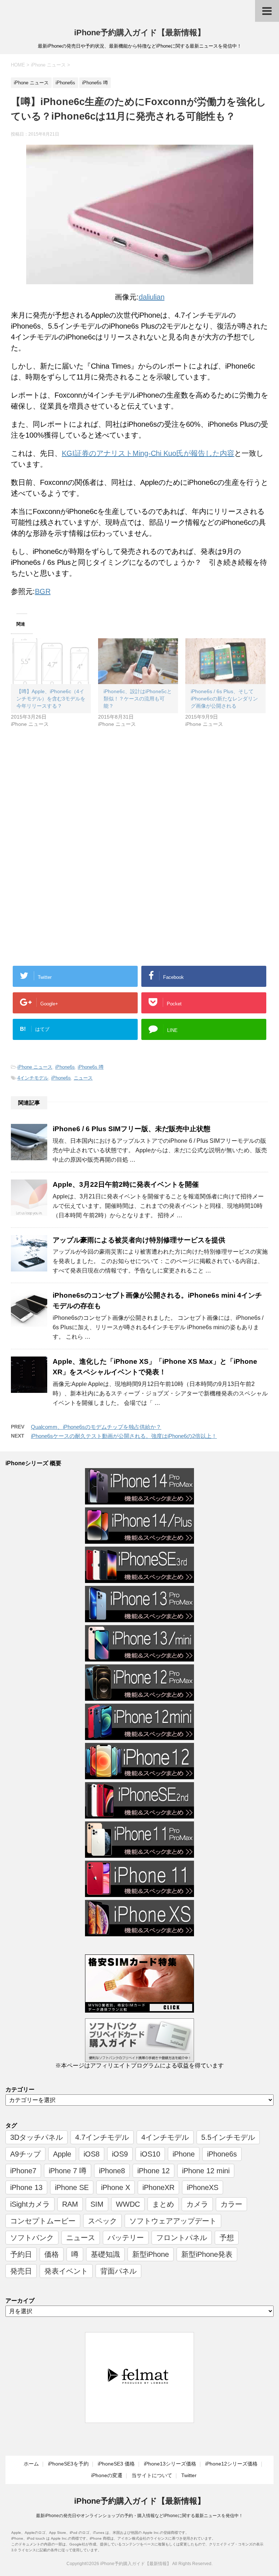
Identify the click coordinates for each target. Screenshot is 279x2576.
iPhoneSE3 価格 (116, 2464)
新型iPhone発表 (207, 2254)
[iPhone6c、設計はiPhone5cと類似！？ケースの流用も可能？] (138, 661)
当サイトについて (152, 2475)
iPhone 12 (153, 2171)
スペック (102, 2221)
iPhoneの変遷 (107, 2475)
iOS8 (92, 2154)
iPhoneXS (203, 2187)
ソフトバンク (32, 2238)
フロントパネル (182, 2238)
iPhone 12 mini (206, 2171)
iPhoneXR (158, 2187)
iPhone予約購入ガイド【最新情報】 (140, 33)
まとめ (163, 2204)
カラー (231, 2204)
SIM (97, 2204)
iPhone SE (72, 2187)
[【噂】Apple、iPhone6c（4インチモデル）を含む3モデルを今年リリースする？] (51, 661)
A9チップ (25, 2154)
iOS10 (150, 2154)
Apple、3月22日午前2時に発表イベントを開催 (126, 1184)
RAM (70, 2204)
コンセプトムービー (43, 2221)
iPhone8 (112, 2171)
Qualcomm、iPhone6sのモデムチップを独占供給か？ (96, 1427)
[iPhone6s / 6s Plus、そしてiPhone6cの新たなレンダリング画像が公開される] (225, 661)
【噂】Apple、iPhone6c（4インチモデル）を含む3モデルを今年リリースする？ (51, 699)
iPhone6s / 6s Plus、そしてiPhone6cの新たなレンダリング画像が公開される (224, 699)
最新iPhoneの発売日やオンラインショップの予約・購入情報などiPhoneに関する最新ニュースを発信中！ (139, 2516)
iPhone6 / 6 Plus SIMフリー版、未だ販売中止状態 (132, 1129)
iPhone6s (65, 1067)
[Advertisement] (72, 797)
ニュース (83, 1078)
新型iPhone (151, 2254)
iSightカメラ (30, 2204)
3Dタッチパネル (37, 2137)
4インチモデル (33, 1078)
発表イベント (66, 2271)
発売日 (21, 2271)
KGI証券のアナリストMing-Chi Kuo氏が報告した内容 (148, 453)
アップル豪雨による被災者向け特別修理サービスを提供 (139, 1240)
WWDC (128, 2204)
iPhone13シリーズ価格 (170, 2464)
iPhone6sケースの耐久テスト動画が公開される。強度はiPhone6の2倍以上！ (124, 1436)
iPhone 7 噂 (68, 2171)
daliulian (152, 297)
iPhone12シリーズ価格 (231, 2464)
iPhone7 (23, 2171)
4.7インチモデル (102, 2137)
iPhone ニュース (35, 1067)
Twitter (189, 2475)
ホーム (31, 2464)
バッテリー (126, 2238)
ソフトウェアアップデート (173, 2221)
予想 (227, 2238)
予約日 (21, 2254)
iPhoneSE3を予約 (68, 2464)
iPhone (184, 2154)
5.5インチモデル (228, 2137)
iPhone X (116, 2187)
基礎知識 (105, 2254)
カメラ (197, 2204)
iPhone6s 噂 (91, 1067)
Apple (62, 2154)
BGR (43, 591)
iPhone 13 (26, 2187)
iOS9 (120, 2154)
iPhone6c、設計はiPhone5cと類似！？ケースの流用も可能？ (138, 699)
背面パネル (118, 2271)
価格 (52, 2254)
